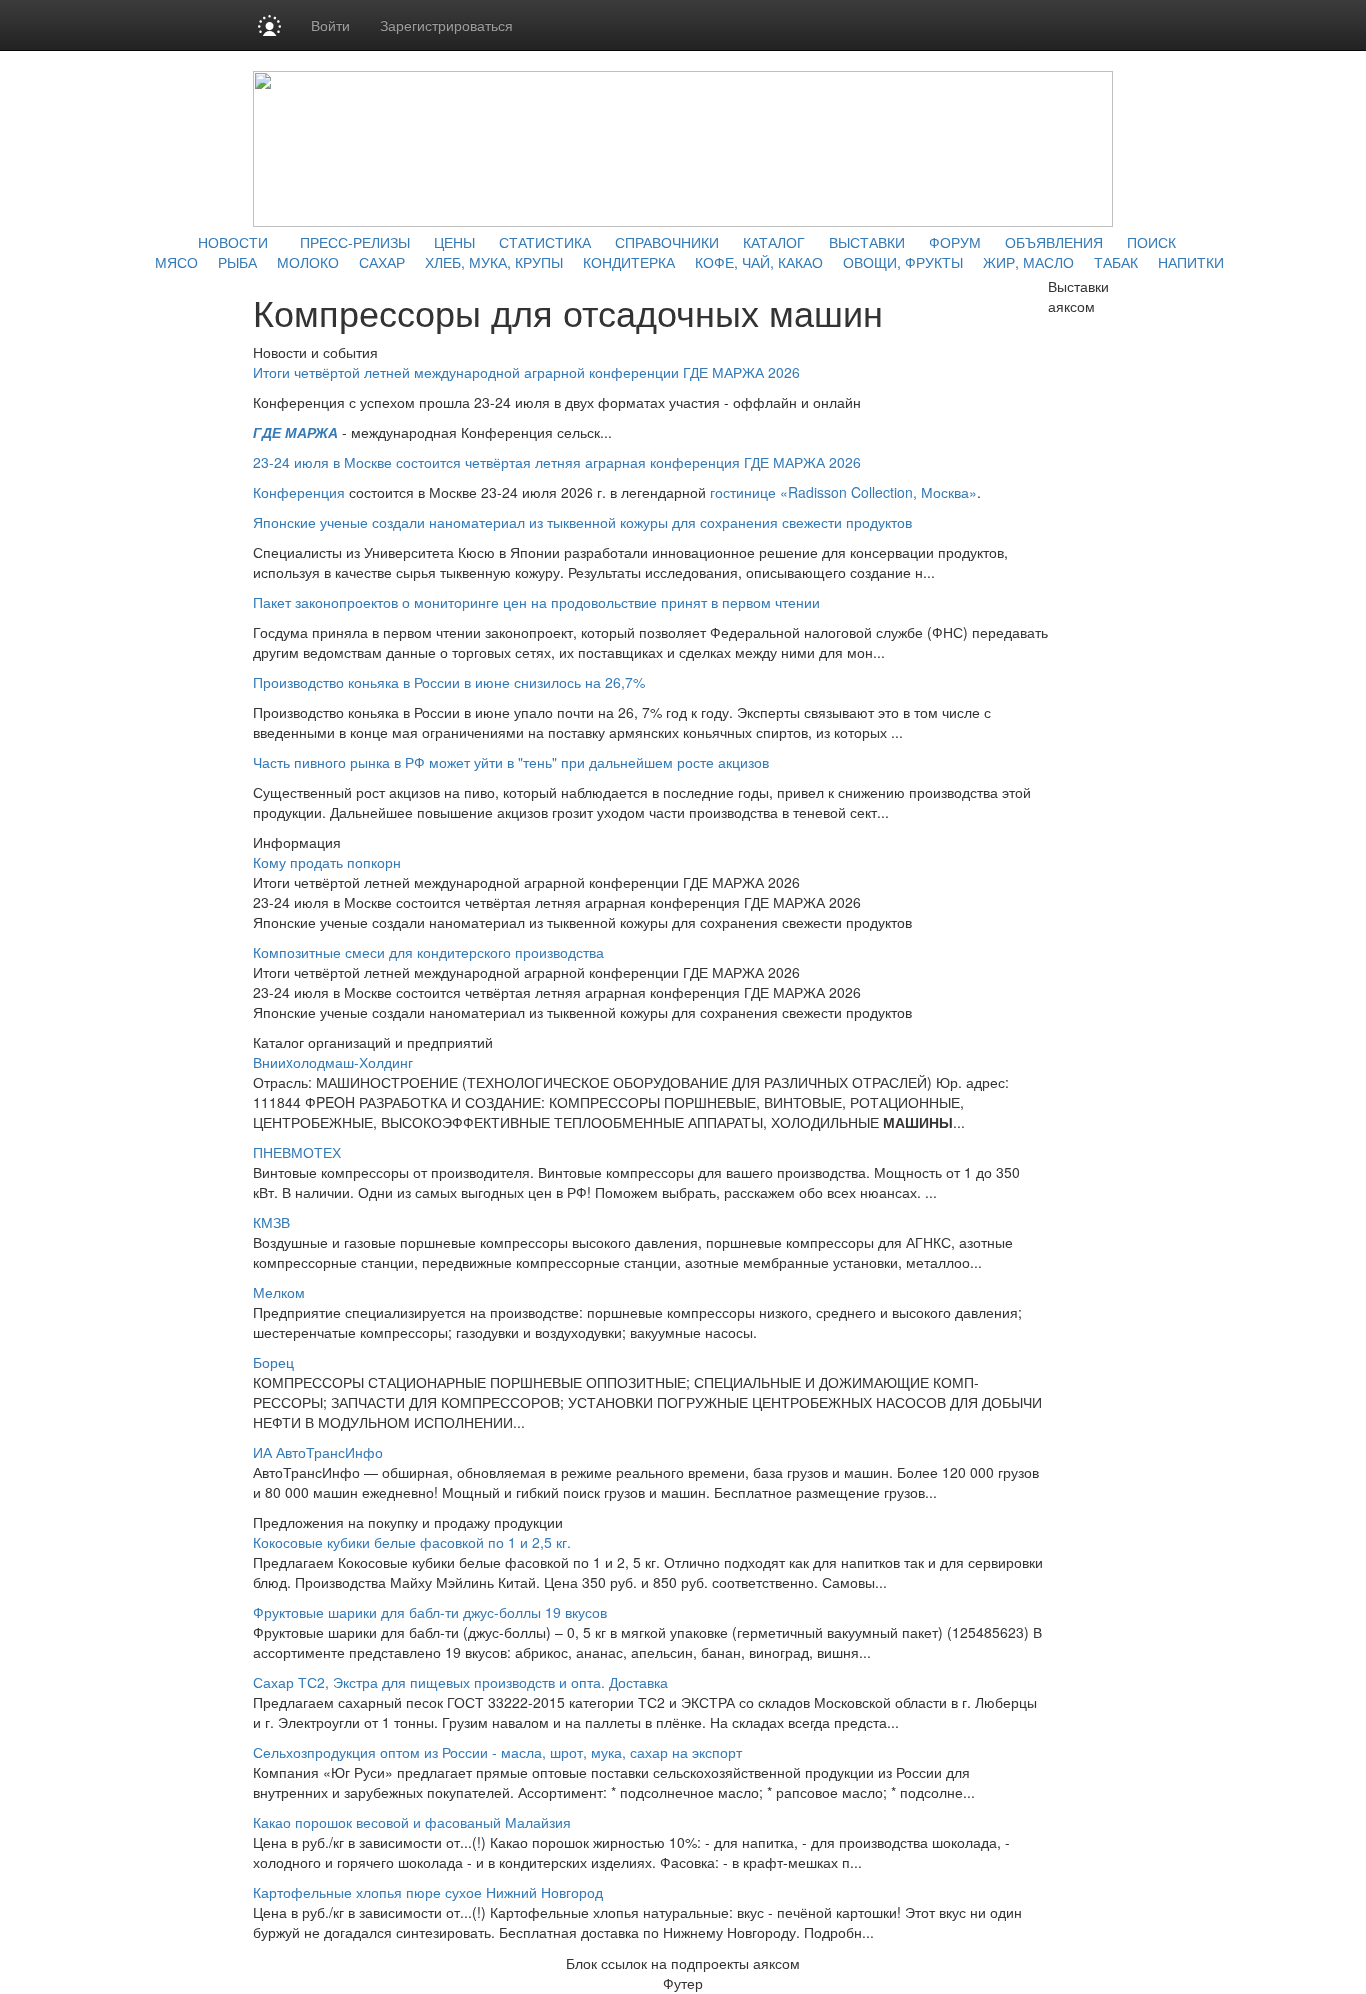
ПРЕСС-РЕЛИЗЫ (355, 242)
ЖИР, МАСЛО (1028, 262)
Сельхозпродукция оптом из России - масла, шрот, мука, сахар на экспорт (497, 1752)
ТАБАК (1116, 262)
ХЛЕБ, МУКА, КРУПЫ (494, 262)
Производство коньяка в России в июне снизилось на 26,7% (449, 682)
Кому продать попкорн (327, 862)
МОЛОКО (308, 262)
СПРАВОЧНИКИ (667, 242)
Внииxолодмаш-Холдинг (333, 1062)
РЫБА (237, 262)
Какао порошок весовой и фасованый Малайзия (412, 1822)
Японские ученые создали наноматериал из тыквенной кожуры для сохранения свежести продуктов (582, 522)
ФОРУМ (955, 242)
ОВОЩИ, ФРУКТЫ (903, 262)
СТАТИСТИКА (545, 242)
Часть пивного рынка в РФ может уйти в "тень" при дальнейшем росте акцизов (511, 762)
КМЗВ (271, 1222)
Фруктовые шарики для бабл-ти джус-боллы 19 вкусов (430, 1612)
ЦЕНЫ (454, 242)
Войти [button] (330, 25)
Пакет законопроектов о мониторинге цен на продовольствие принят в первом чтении (536, 602)
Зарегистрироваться (446, 25)
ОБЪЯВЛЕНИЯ (1054, 242)
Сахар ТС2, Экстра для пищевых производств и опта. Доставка (460, 1682)
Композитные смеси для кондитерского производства (428, 952)
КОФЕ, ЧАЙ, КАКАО (759, 262)
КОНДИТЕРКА (629, 262)
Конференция (299, 492)
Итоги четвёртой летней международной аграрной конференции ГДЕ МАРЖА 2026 (526, 372)
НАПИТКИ (1191, 262)
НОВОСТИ (233, 242)
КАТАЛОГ (774, 242)
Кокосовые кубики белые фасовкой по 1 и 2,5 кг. (412, 1542)
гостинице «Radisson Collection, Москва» (843, 492)
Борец (273, 1362)
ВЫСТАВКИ (867, 242)
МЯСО (176, 262)
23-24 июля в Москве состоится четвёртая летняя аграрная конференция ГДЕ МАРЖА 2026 (557, 462)
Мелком (279, 1292)
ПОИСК (1151, 242)
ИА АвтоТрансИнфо (318, 1452)
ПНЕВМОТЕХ (297, 1152)
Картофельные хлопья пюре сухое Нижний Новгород (428, 1892)
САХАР (382, 262)
